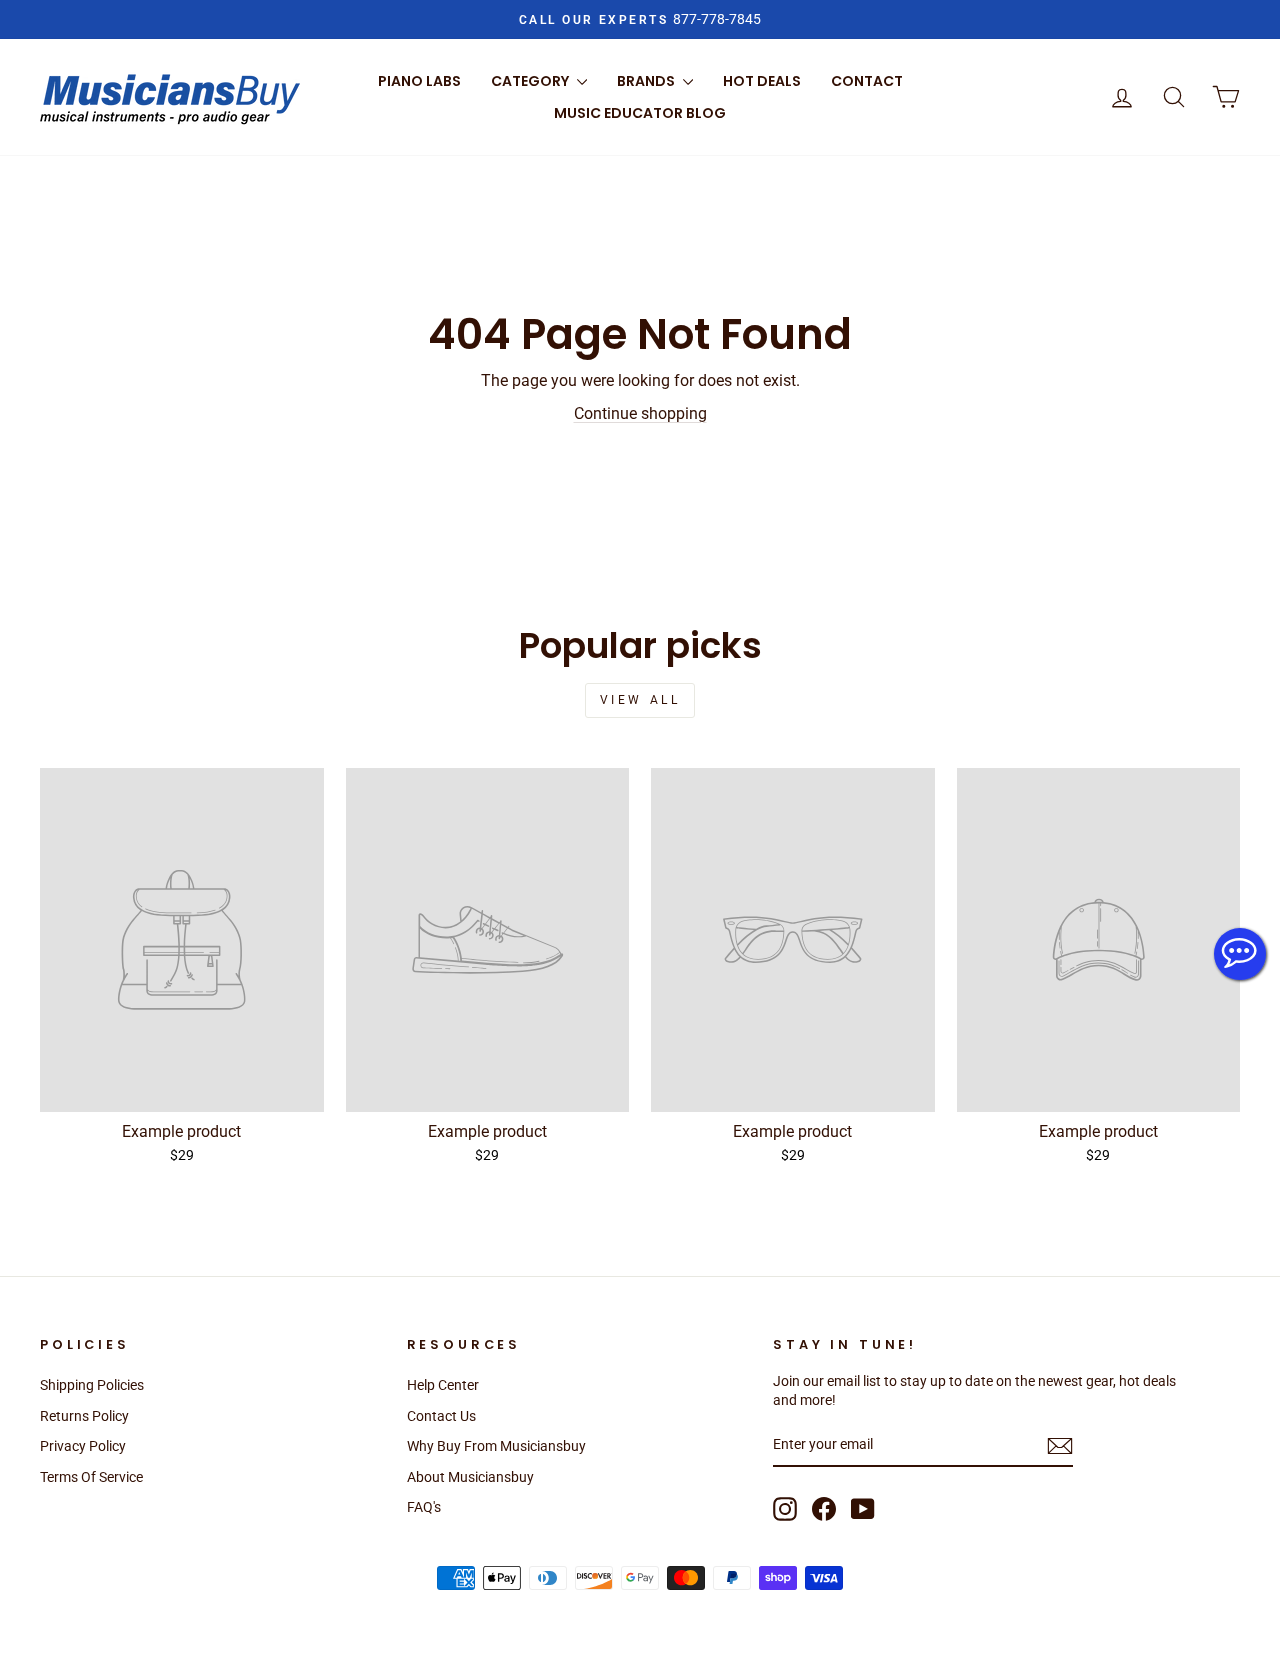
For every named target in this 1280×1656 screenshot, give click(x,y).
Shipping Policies (92, 1385)
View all (640, 700)
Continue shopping (640, 413)
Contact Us (441, 1416)
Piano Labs (419, 81)
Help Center (443, 1385)
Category (531, 81)
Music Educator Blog (640, 113)
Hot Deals (762, 81)
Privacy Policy (83, 1446)
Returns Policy (84, 1416)
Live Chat (1240, 954)
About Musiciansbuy (470, 1477)
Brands (647, 81)
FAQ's (424, 1507)
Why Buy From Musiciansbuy (496, 1446)
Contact (867, 81)
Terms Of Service (91, 1477)
